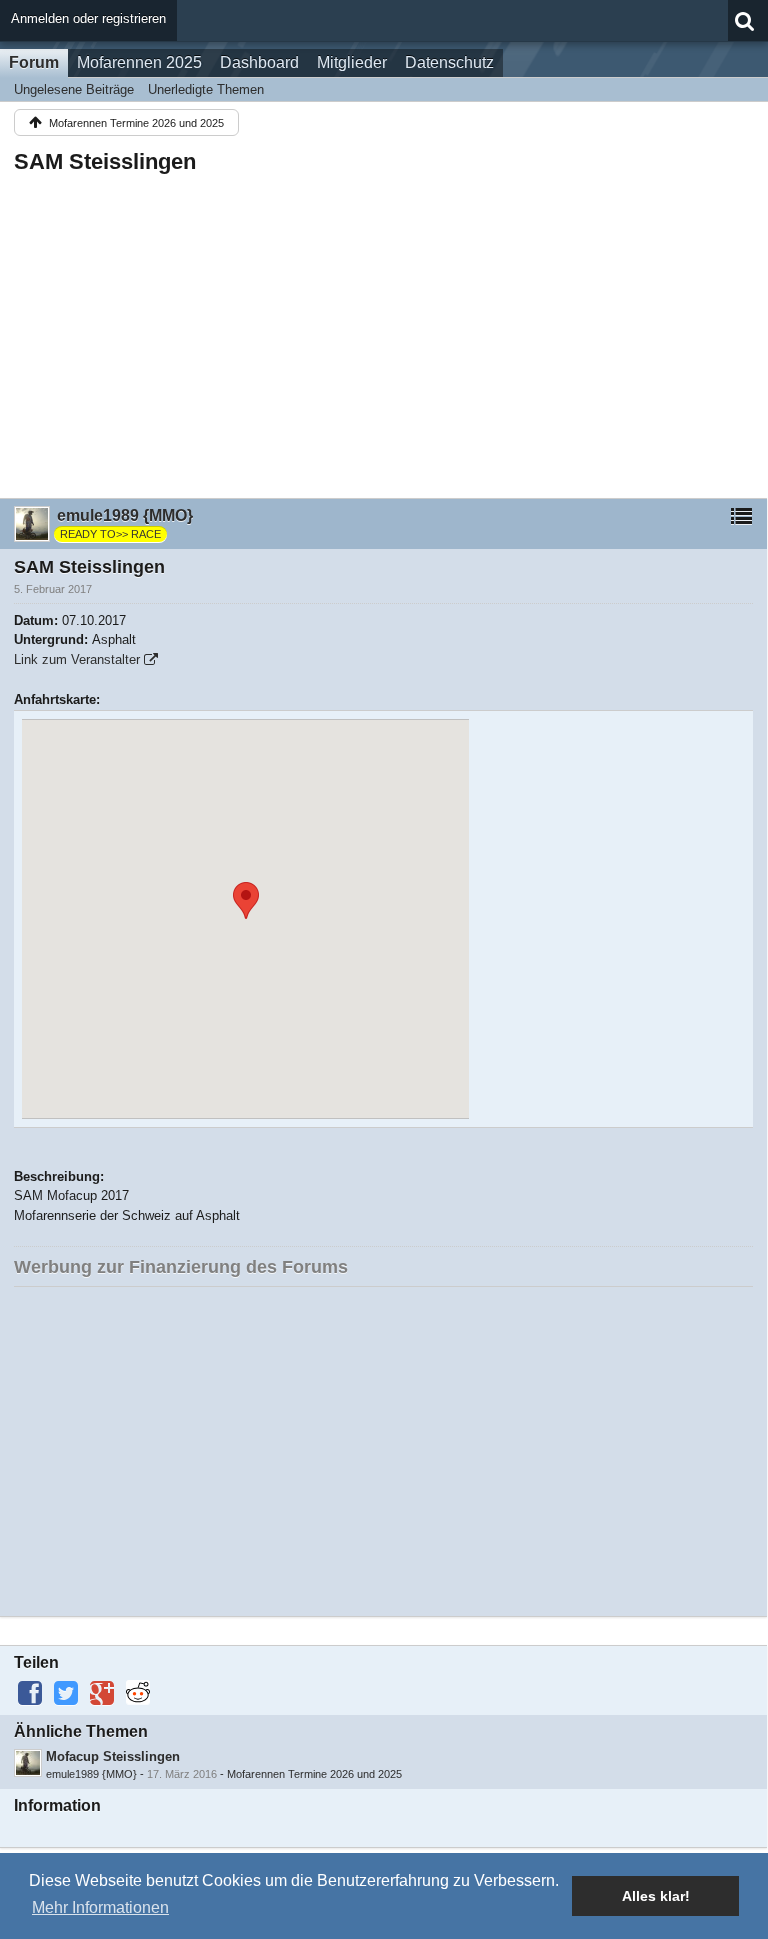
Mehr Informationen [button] (100, 1907)
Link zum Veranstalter (77, 659)
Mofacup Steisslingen (113, 1756)
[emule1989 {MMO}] (28, 1763)
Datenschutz (449, 62)
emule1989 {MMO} (91, 1774)
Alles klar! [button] (656, 1896)
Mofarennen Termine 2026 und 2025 (314, 1774)
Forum (34, 62)
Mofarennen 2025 (139, 62)
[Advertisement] (383, 330)
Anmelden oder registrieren (88, 18)
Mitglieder (352, 62)
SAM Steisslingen (105, 161)
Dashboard (259, 62)
